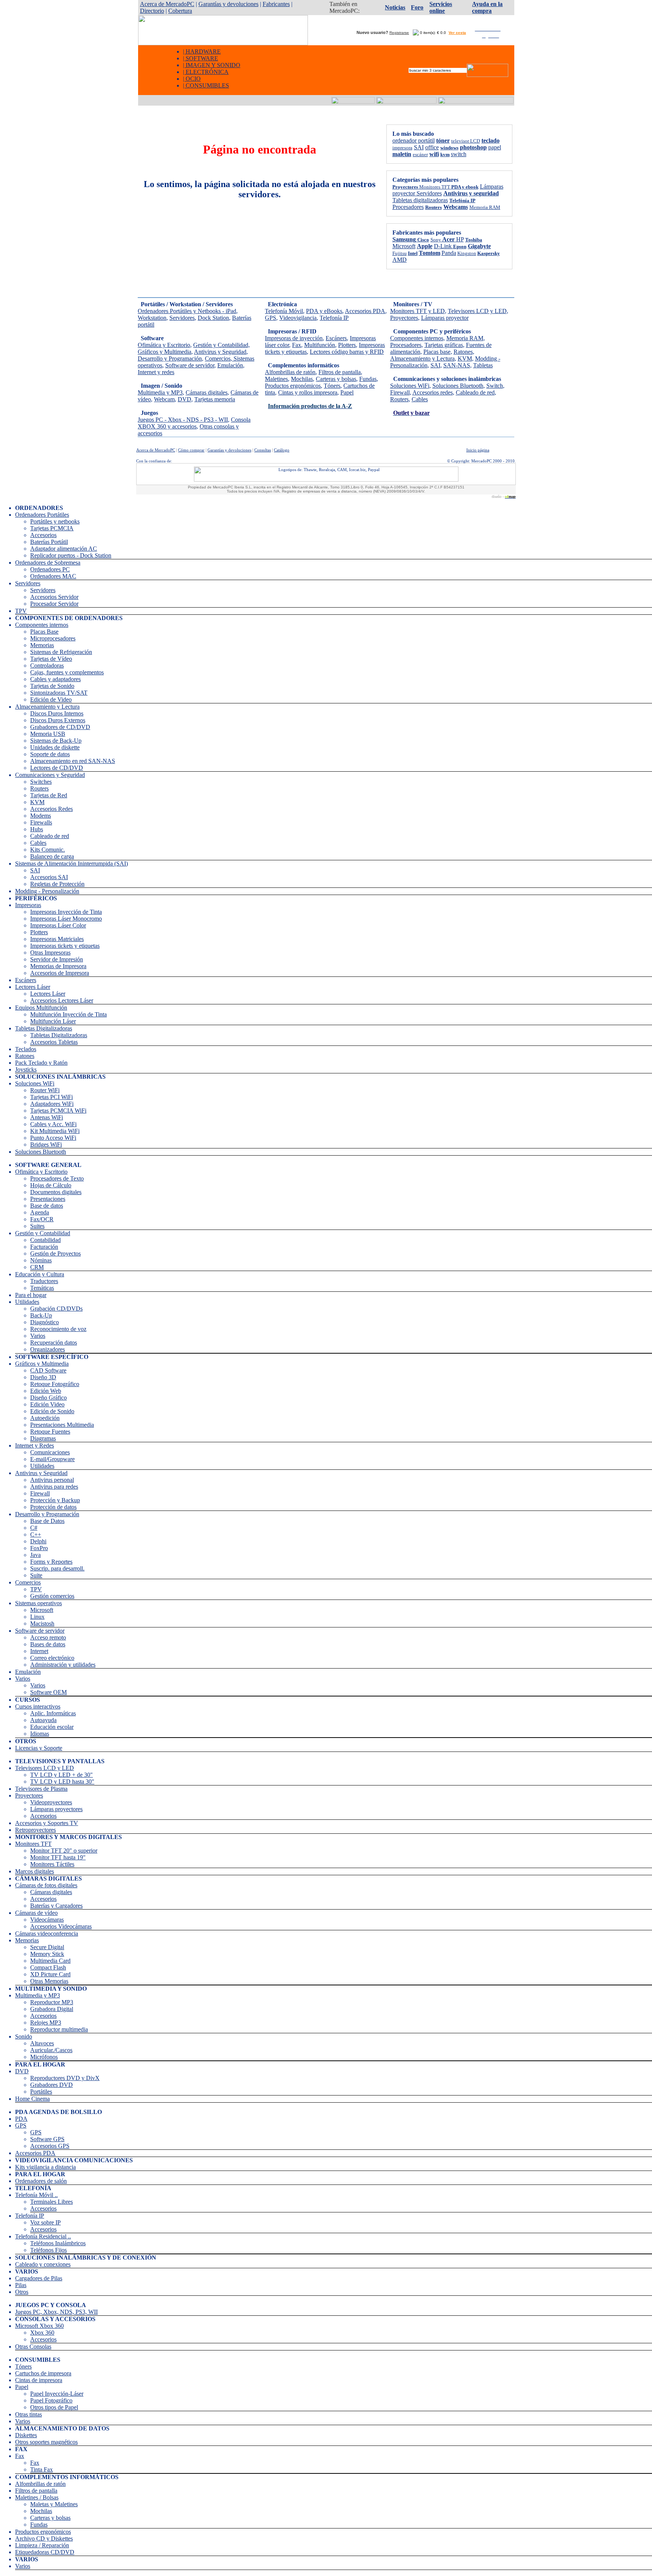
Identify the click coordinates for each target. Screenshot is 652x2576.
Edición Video (47, 1404)
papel (495, 147)
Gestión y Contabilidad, (221, 345)
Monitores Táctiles (52, 1864)
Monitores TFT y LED (417, 311)
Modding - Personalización (47, 891)
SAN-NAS (457, 365)
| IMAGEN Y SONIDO (212, 65)
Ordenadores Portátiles (42, 515)
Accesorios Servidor (54, 597)
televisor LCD (466, 141)
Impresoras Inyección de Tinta (66, 912)
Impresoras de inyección (294, 338)
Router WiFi (45, 1090)
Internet (39, 1651)
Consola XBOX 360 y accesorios (194, 423)
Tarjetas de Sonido (52, 686)
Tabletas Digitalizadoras (44, 1028)
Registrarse (399, 33)
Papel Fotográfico (51, 2400)
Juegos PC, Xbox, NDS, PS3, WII (56, 2312)
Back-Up (41, 1315)
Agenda (40, 1212)
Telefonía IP (334, 318)
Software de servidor (190, 365)
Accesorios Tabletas (54, 1042)
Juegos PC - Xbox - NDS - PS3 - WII (183, 420)
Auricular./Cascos (51, 2050)
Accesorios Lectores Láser (62, 1000)
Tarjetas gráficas (444, 345)
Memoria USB (48, 734)
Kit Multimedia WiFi (55, 1131)
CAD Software (48, 1370)
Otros (22, 2292)
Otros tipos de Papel (54, 2407)
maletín (402, 154)
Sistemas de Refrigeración (61, 652)
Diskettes (26, 2435)
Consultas (263, 450)
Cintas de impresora (39, 2380)
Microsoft (42, 1610)
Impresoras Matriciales (57, 939)
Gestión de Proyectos (55, 1253)
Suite (36, 1575)
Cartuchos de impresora (43, 2373)
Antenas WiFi (47, 1117)
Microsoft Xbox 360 (39, 2326)
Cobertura (180, 11)
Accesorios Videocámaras (61, 1926)
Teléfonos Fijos (48, 2250)
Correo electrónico (52, 1658)
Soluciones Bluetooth (458, 386)
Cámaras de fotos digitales (46, 1885)
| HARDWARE (202, 51)
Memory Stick (47, 1954)
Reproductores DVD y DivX (65, 2078)
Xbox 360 (42, 2333)
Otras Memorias (49, 1981)
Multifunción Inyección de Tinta (68, 1014)
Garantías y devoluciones (228, 4)
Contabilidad (45, 1240)
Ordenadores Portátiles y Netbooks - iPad (187, 311)
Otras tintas (28, 2414)
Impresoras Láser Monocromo (66, 919)
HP (460, 239)
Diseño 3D (43, 1377)
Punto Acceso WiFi (53, 1138)
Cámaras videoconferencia (47, 1934)
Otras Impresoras (50, 953)
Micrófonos (44, 2057)
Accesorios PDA (365, 311)
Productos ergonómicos (293, 386)
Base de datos (47, 1206)
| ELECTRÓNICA (206, 72)
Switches (41, 782)
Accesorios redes (433, 392)
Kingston (467, 253)
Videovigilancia (298, 318)
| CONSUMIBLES (206, 85)
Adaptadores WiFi (52, 1104)
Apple (425, 246)
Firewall (400, 392)
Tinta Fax (42, 2469)
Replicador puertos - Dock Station (71, 555)
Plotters (347, 345)
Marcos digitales (35, 1871)
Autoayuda (43, 1720)
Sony (436, 240)
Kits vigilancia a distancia (45, 2167)
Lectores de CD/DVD (57, 768)
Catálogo (282, 450)
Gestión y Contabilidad (43, 1233)
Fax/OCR (42, 1219)
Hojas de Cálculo (51, 1185)
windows (449, 148)
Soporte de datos (50, 754)
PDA (21, 2119)
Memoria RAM (485, 207)
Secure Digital (47, 1947)
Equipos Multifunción (41, 1008)
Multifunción (320, 345)
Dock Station (213, 318)
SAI (419, 147)
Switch (495, 386)
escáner (420, 154)
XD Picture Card (50, 1974)
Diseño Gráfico (48, 1398)
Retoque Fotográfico (55, 1384)
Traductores (44, 1281)
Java (35, 1555)
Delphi (38, 1541)
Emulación (230, 365)
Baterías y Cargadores (56, 1906)
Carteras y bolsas (336, 379)
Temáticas (42, 1288)
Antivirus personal (52, 1480)
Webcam (164, 399)
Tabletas (483, 365)
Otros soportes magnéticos (46, 2442)
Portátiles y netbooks (55, 521)
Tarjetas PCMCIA (52, 528)
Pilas (21, 2285)
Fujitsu (400, 253)
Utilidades (27, 1302)
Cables (420, 399)
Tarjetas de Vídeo (51, 659)
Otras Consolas (33, 2346)
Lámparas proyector (445, 318)
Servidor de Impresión (57, 959)
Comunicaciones (50, 1452)
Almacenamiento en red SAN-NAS (73, 761)
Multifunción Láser (53, 1021)
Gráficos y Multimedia (165, 352)
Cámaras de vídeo (36, 1913)
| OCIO (192, 79)
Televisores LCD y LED (477, 311)
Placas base (437, 352)
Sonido (24, 2036)
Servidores (429, 193)
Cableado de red (475, 392)
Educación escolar (52, 1727)
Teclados (26, 1049)
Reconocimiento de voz (58, 1329)
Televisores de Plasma (41, 1789)
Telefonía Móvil (284, 311)
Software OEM (48, 1692)
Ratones (463, 352)
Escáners (336, 338)
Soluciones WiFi (410, 386)
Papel (347, 392)
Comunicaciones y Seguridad (50, 775)
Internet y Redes (35, 1445)
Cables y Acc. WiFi (53, 1124)
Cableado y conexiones (43, 2264)
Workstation (152, 318)
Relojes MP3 (46, 2023)
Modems (41, 816)
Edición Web (46, 1391)
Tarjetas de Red (49, 795)
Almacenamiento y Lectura (422, 358)
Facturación (44, 1247)
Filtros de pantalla (340, 372)
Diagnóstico (45, 1322)
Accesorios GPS (50, 2146)
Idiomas (40, 1734)
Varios (38, 1336)
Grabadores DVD (52, 2085)
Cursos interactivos (38, 1706)
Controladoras (47, 665)
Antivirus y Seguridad (220, 352)
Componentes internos (417, 338)
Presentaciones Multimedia (62, 1425)
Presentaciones (48, 1199)
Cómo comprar (191, 450)
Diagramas (43, 1438)
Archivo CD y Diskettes (44, 2538)
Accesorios (43, 535)
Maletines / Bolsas (37, 2497)
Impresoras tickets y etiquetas (65, 946)
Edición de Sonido (52, 1411)
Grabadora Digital (52, 2009)
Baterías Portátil (49, 542)
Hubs (37, 829)
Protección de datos (53, 1507)
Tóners (332, 386)
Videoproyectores (51, 1802)
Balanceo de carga (52, 856)
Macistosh (42, 1623)
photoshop (473, 147)
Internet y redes (156, 372)
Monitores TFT (33, 1844)
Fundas (368, 379)
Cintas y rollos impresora (308, 392)
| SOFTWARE (201, 58)
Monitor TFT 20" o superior (64, 1851)
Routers (399, 399)
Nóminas (41, 1260)
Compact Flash (48, 1967)
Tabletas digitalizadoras (420, 200)
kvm (445, 154)
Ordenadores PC (50, 569)
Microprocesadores (53, 638)
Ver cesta (457, 33)
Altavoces (42, 2043)
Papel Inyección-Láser (57, 2394)
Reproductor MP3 (52, 2002)
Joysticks (26, 1069)
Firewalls (41, 822)
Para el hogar (31, 1295)
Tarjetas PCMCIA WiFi (58, 1111)
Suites (37, 1226)
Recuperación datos (54, 1342)
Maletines (276, 379)
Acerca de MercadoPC (167, 4)
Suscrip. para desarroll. (57, 1568)
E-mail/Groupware (52, 1459)
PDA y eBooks (324, 311)
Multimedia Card (50, 1961)
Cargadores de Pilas (39, 2278)
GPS (271, 318)
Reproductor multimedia (59, 2029)
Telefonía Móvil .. (36, 2195)
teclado (491, 140)
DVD (185, 399)
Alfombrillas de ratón (290, 372)
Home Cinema (32, 2099)
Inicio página (478, 450)
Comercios (218, 358)
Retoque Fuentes (50, 1432)
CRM (37, 1267)
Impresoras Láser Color (58, 925)
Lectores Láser (33, 987)
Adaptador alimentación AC (64, 549)
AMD (400, 260)
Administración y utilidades (63, 1665)
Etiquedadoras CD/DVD (45, 2552)
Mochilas (302, 379)
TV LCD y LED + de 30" (62, 1775)
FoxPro (39, 1548)
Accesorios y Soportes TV (47, 1823)
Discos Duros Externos (58, 720)
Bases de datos (48, 1644)
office (432, 147)
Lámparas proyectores (56, 1809)
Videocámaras (47, 1920)
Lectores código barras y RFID (347, 352)
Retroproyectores (35, 1830)
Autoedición (45, 1418)
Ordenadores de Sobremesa (48, 563)
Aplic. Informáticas (53, 1713)
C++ (36, 1534)
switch (459, 154)
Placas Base (44, 632)
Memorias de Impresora (58, 966)
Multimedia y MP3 (160, 392)
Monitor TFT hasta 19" (58, 1857)
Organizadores (48, 1349)
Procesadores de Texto (57, 1178)
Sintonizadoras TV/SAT (59, 693)
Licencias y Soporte (39, 1748)
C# (34, 1528)
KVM (465, 358)
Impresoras (28, 905)
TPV (21, 611)
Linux (37, 1617)
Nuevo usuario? (371, 32)
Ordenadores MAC (53, 576)
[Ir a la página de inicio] (223, 43)
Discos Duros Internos (57, 713)
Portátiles (41, 2092)
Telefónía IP (462, 200)
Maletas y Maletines (54, 2504)
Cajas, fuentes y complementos (67, 672)
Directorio (152, 11)
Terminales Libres (52, 2202)
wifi (434, 154)
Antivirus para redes (54, 1487)
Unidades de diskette (55, 747)
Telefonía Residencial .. (43, 2236)
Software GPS (47, 2139)
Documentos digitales (56, 1192)
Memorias (42, 645)
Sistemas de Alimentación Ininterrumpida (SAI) (72, 864)
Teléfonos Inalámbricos (58, 2243)
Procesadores (408, 207)
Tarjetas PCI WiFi (52, 1097)
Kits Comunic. (48, 850)
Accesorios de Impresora (60, 973)
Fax (297, 345)
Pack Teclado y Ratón (41, 1063)
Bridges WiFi (46, 1144)
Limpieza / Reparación (42, 2545)
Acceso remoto (48, 1637)
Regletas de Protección (57, 884)
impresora (402, 148)
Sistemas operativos (38, 1603)
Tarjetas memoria (215, 399)
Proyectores (404, 318)
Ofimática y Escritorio (164, 345)
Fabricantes (276, 4)
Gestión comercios (52, 1596)
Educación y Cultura (40, 1274)
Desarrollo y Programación (170, 358)
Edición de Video (51, 699)
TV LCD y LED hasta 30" (62, 1782)
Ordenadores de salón (41, 2181)
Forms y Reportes (51, 1562)
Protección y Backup (55, 1500)
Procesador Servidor (54, 604)
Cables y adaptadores (55, 679)
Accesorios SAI (49, 877)
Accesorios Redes (52, 809)
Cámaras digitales (207, 392)
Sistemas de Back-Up (56, 741)
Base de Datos (47, 1521)
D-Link (444, 246)
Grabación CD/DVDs (56, 1309)
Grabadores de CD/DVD (60, 727)
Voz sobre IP (45, 2222)
